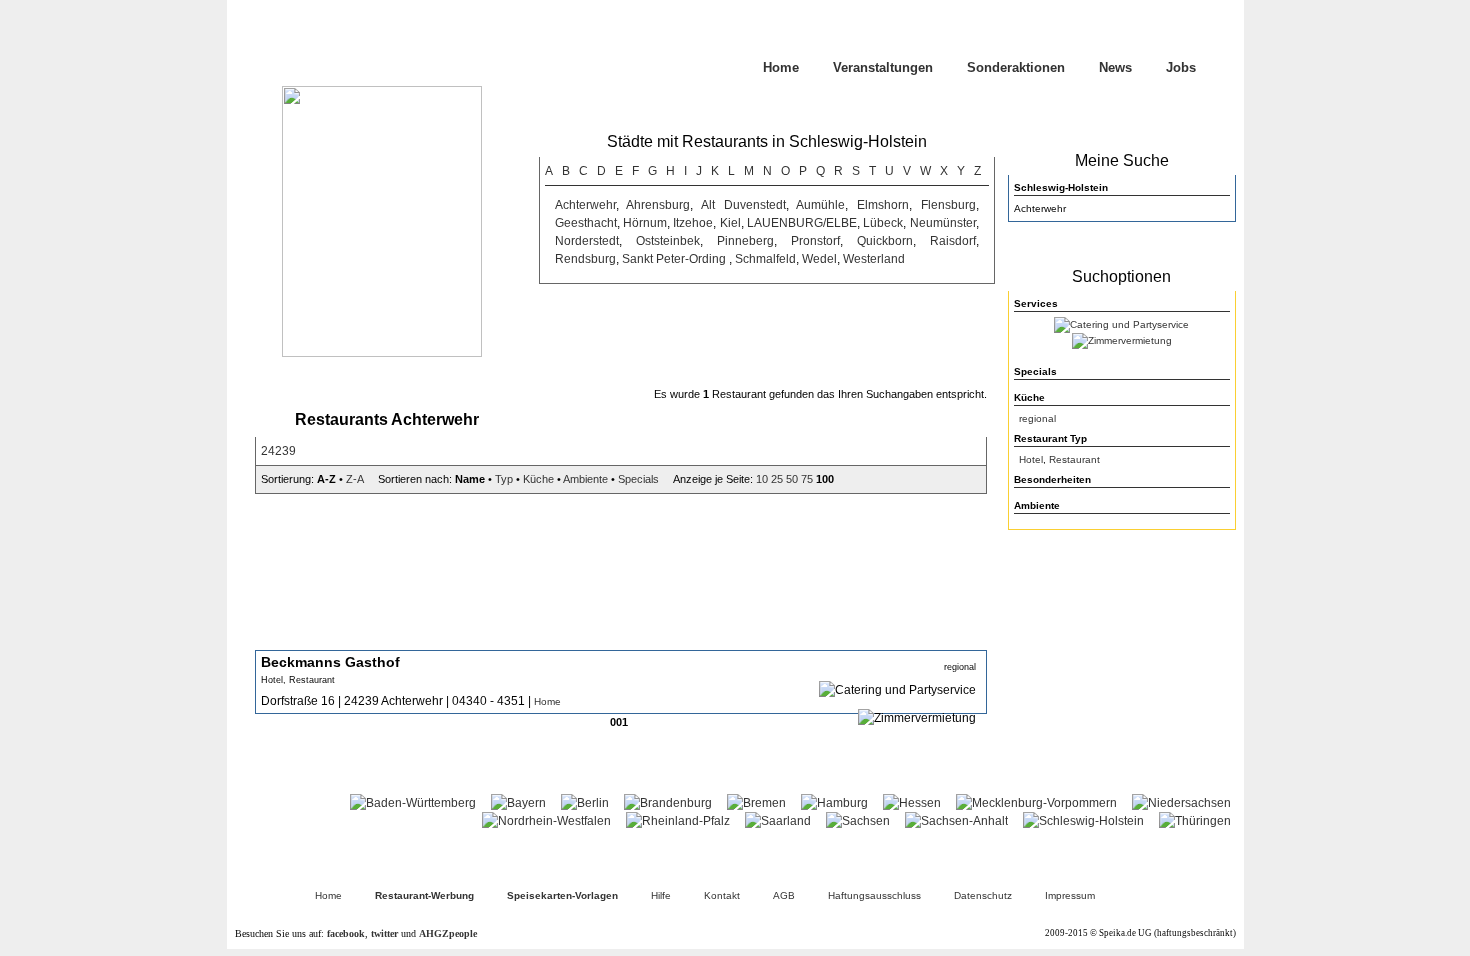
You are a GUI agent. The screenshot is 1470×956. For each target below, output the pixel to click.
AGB (784, 895)
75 (807, 479)
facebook (346, 933)
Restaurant (1074, 459)
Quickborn (885, 241)
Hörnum (645, 223)
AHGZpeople (448, 933)
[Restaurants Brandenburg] (668, 803)
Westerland (874, 259)
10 (762, 479)
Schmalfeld (765, 259)
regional (1037, 418)
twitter (384, 933)
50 (792, 479)
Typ (504, 479)
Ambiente (585, 479)
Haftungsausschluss (874, 895)
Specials (638, 479)
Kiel (730, 223)
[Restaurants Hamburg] (834, 803)
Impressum (1070, 895)
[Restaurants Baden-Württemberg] (413, 803)
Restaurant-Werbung (424, 895)
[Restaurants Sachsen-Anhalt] (956, 821)
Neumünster (943, 223)
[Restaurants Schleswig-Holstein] (1083, 821)
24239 (278, 451)
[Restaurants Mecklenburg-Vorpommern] (1036, 803)
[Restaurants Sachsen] (858, 821)
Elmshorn (883, 205)
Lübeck (883, 223)
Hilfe (661, 895)
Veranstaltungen (883, 67)
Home (781, 67)
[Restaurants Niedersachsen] (1181, 803)
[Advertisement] (1122, 666)
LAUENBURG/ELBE (802, 223)
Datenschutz (983, 895)
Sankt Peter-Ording (675, 259)
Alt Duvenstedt (743, 205)
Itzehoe (693, 223)
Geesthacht (586, 223)
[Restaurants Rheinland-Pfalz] (678, 821)
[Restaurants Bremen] (756, 803)
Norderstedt (587, 241)
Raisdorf (953, 241)
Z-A (354, 479)
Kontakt (722, 895)
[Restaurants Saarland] (778, 821)
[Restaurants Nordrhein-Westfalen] (546, 821)
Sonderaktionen (1016, 67)
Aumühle (820, 205)
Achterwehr (585, 205)
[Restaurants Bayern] (518, 803)
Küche (538, 479)
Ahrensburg (658, 205)
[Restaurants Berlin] (585, 803)
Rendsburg (585, 259)
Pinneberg (745, 241)
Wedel (819, 259)
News (1115, 67)
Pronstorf (815, 241)
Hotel (1031, 459)
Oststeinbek (668, 241)
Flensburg (948, 205)
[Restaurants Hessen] (912, 803)
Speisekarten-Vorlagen (562, 895)
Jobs (1181, 67)
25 (777, 479)
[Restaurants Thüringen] (1195, 821)
